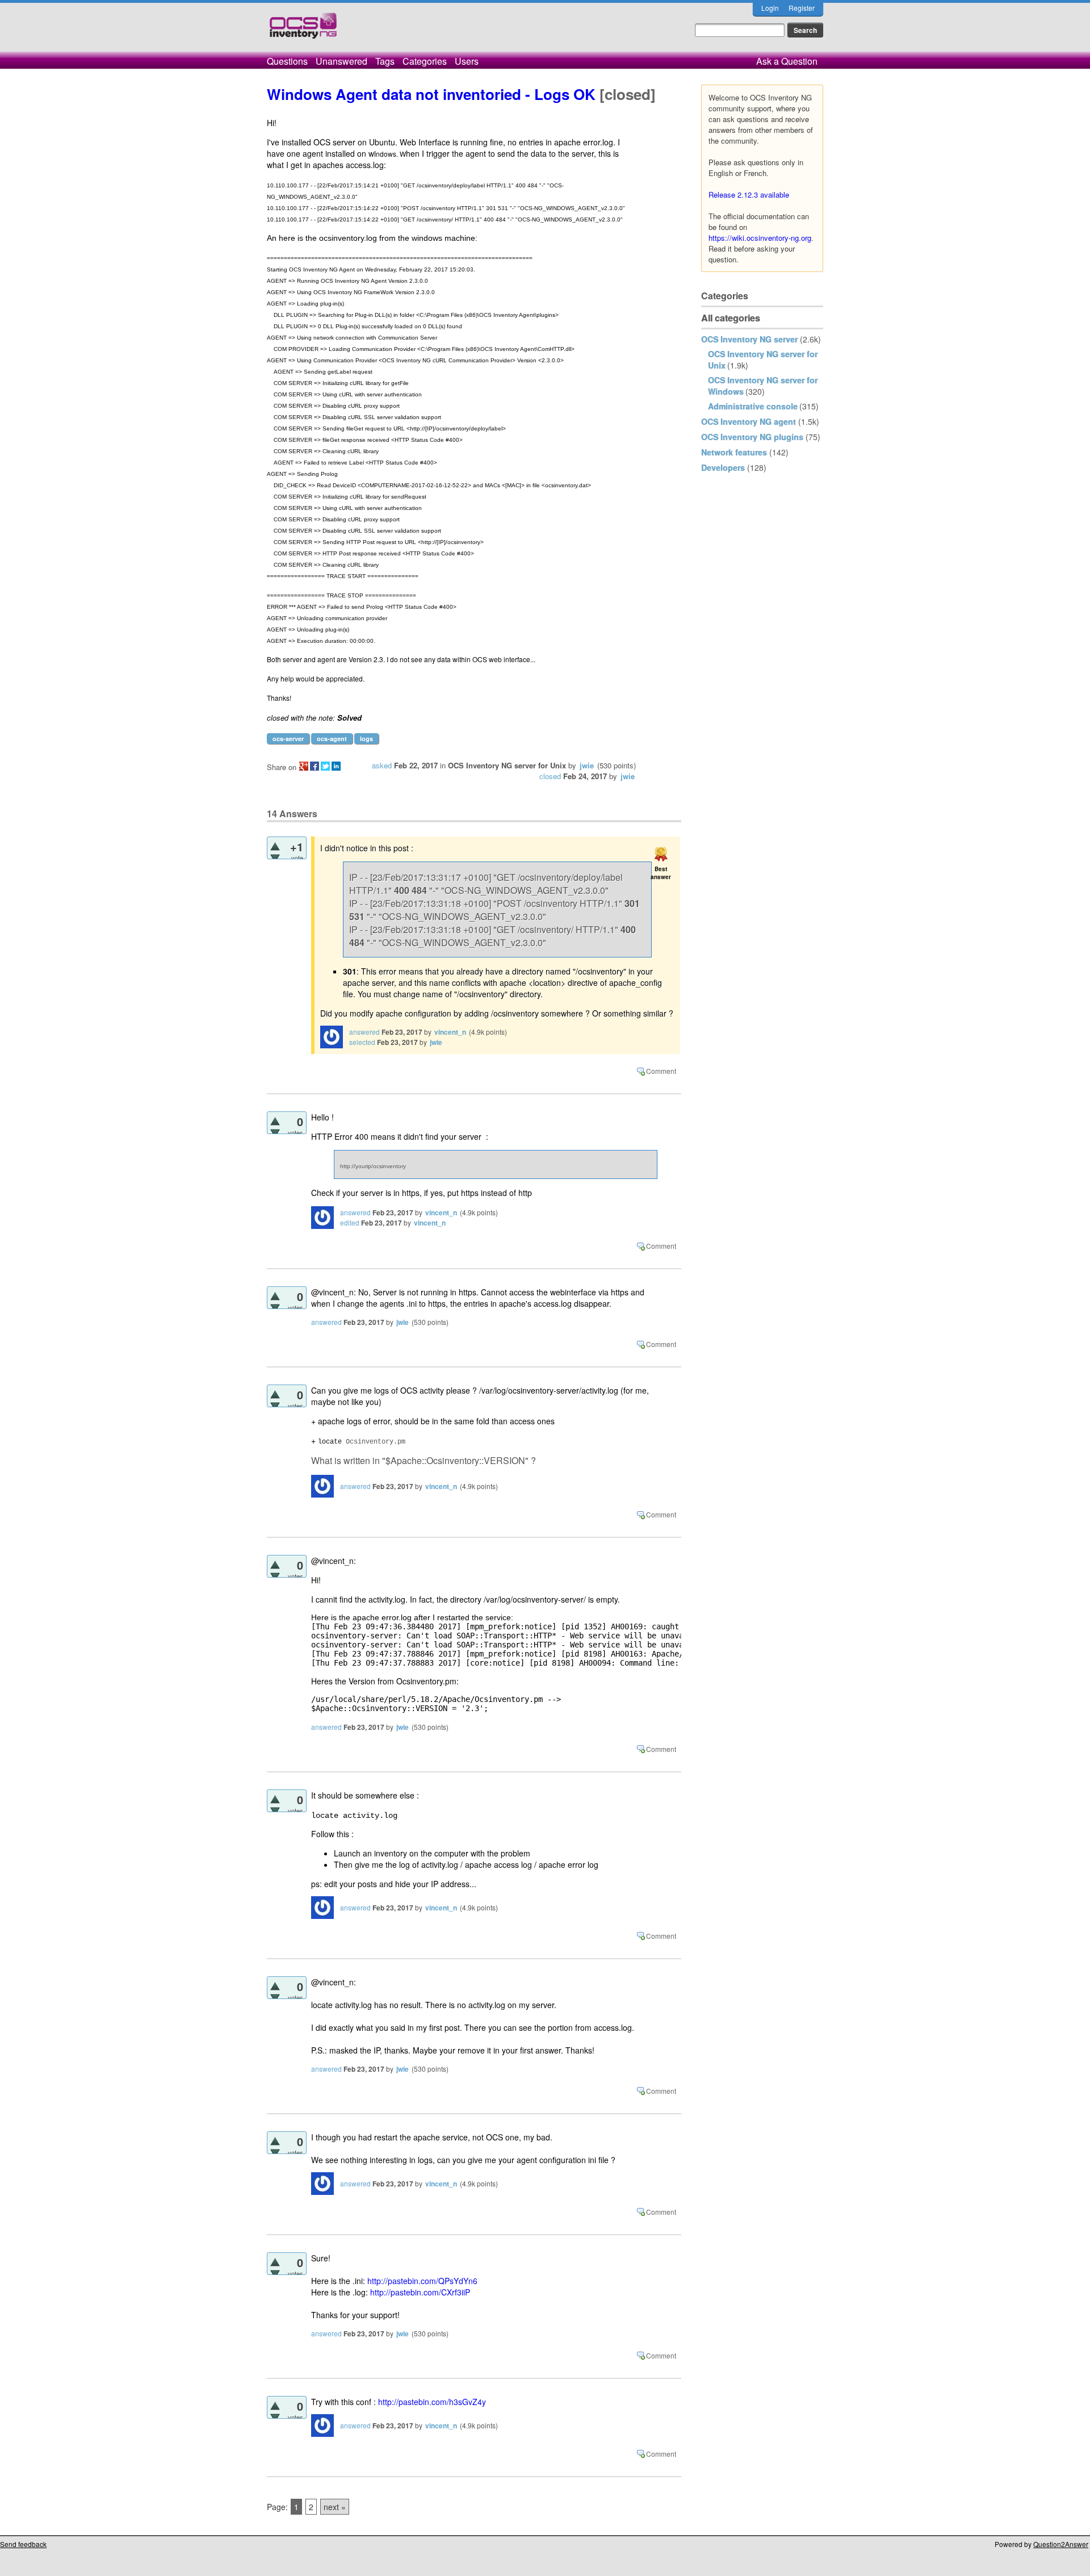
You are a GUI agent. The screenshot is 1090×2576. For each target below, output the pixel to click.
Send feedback (23, 2544)
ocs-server (288, 739)
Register (802, 8)
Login (770, 8)
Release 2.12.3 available (749, 195)
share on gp (304, 766)
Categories (425, 61)
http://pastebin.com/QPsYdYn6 (422, 2281)
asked (382, 765)
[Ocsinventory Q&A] (303, 30)
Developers (723, 467)
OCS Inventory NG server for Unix (507, 765)
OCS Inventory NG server (749, 339)
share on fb (315, 766)
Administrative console (753, 406)
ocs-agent (332, 739)
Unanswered (341, 61)
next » (335, 2507)
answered (364, 1032)
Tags (385, 61)
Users (467, 61)
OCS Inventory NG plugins (752, 437)
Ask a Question (787, 61)
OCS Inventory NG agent (749, 421)
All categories (731, 318)
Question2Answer (1061, 2544)
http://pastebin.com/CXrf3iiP (420, 2292)
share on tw (325, 766)
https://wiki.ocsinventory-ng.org (760, 238)
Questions (287, 61)
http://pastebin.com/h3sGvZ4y (432, 2402)
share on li (336, 766)
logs (366, 739)
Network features (734, 452)
